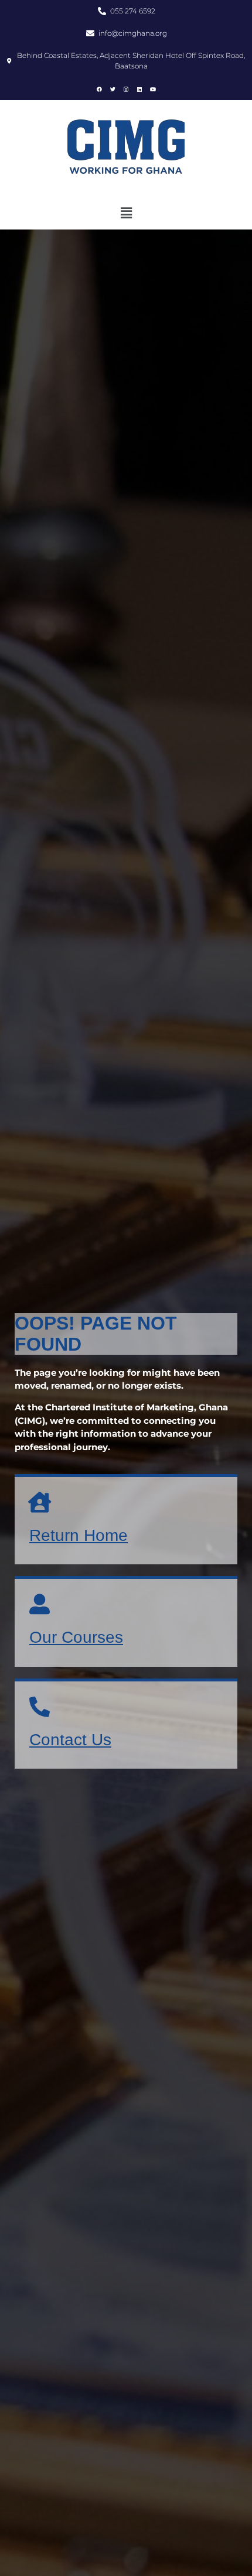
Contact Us (70, 1740)
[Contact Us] (40, 1706)
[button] (126, 213)
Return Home (79, 1535)
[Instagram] (126, 89)
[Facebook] (99, 89)
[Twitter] (113, 89)
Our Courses (76, 1637)
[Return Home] (40, 1502)
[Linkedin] (139, 89)
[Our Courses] (40, 1604)
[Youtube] (153, 89)
